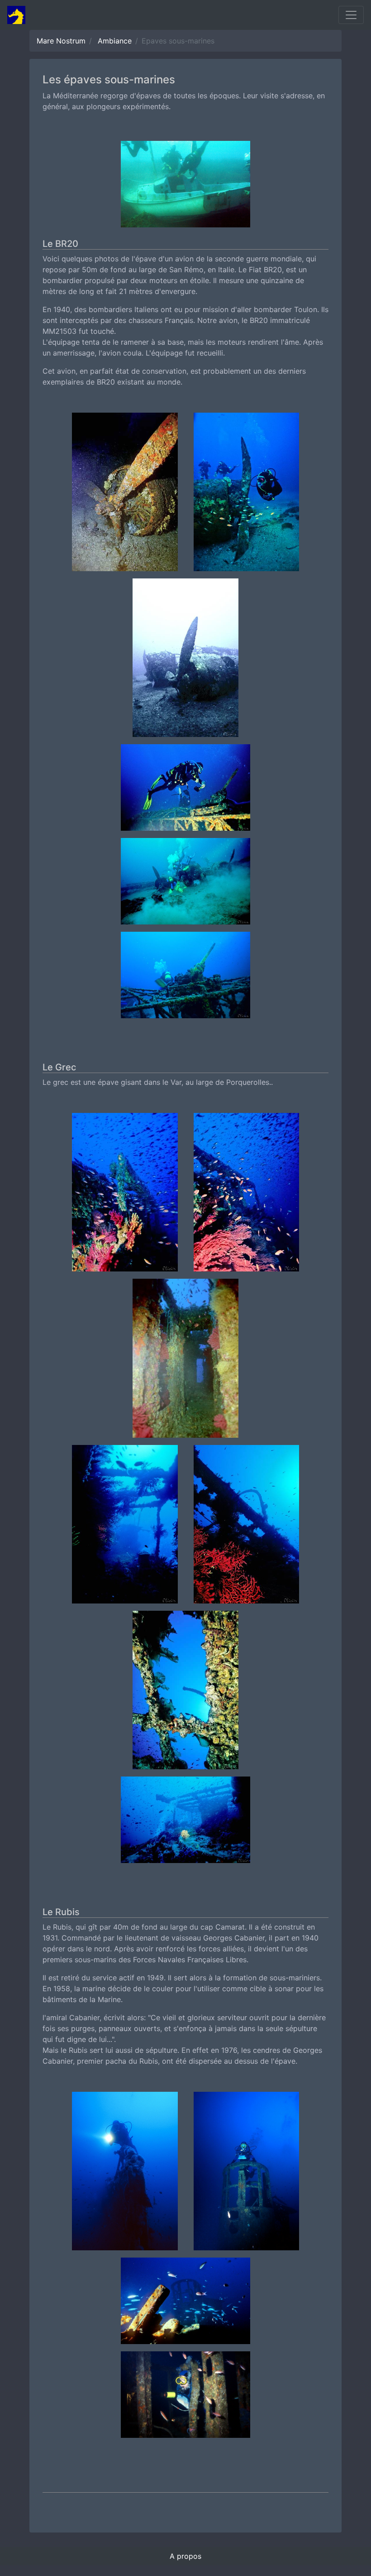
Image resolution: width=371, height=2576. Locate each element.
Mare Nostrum (61, 41)
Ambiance (115, 41)
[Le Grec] (125, 1195)
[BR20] (125, 495)
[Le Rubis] (125, 2174)
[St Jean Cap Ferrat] (185, 187)
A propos (185, 2556)
